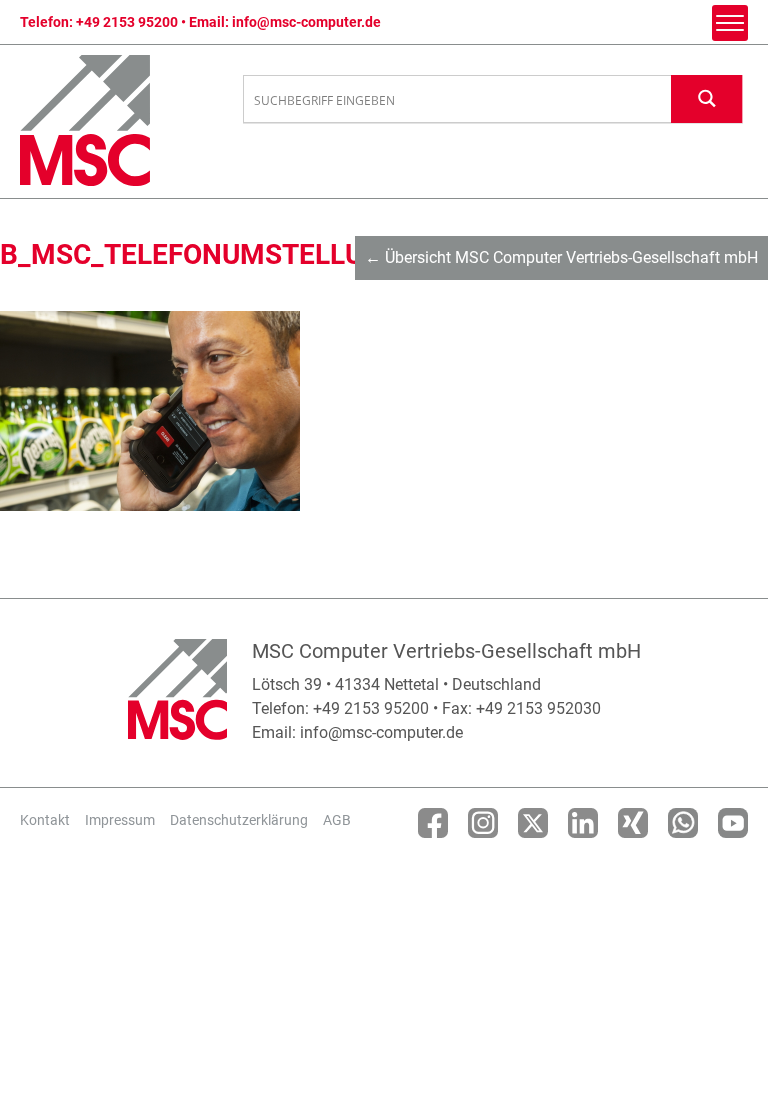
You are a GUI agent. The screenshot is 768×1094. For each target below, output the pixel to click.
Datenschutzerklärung (239, 820)
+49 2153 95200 (127, 22)
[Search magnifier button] (707, 98)
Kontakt (45, 820)
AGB (337, 820)
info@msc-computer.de (306, 22)
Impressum (120, 820)
